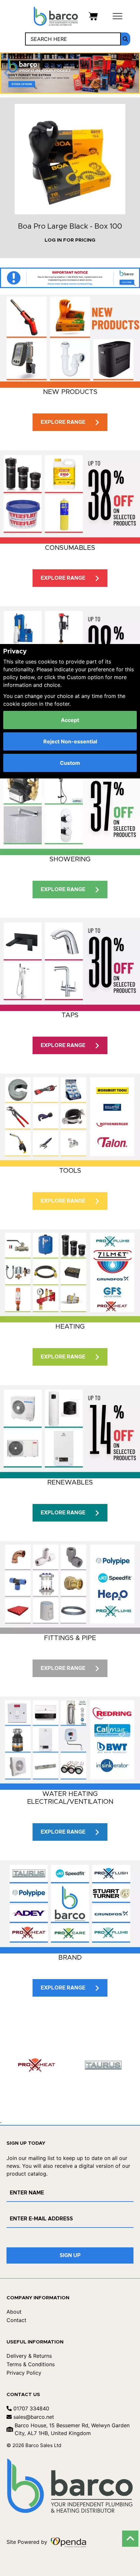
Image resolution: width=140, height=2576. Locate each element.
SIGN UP (70, 2255)
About (14, 2312)
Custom (70, 763)
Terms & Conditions (31, 2364)
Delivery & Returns (29, 2356)
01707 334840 (30, 2408)
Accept (70, 720)
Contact (16, 2320)
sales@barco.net (33, 2417)
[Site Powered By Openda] (68, 2542)
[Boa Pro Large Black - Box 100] (70, 159)
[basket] (93, 16)
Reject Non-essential (70, 741)
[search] (126, 39)
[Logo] (56, 16)
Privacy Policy (24, 2373)
